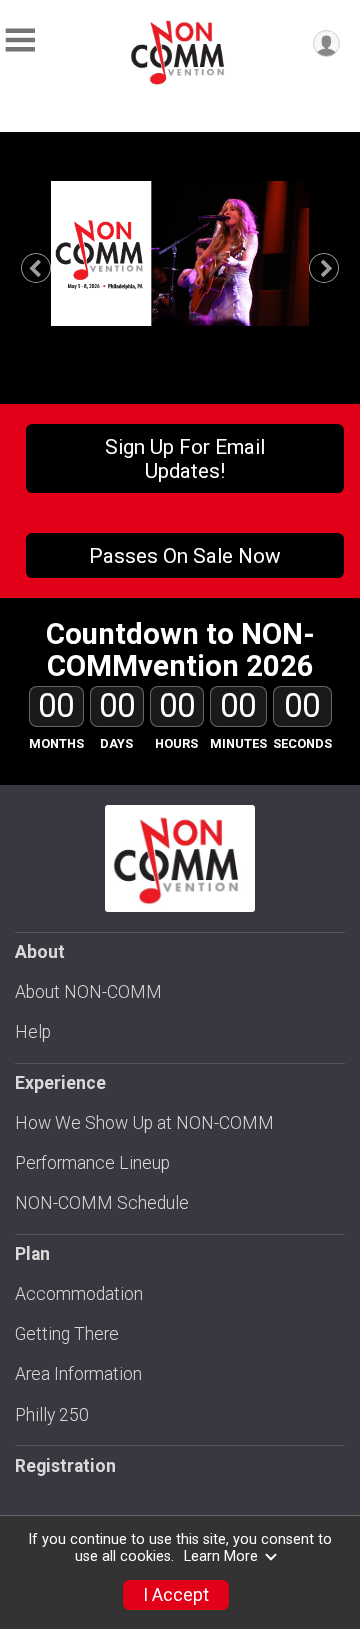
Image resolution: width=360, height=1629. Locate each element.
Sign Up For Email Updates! (185, 459)
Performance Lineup (92, 1163)
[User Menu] (326, 43)
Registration (65, 1466)
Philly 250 (52, 1415)
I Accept (176, 1595)
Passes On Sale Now (185, 556)
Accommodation (79, 1294)
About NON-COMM (88, 992)
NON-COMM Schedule (102, 1203)
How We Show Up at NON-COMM (144, 1123)
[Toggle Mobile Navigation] (20, 40)
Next (336, 268)
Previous (46, 268)
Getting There (67, 1334)
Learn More (221, 1556)
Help (33, 1032)
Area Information (78, 1374)
